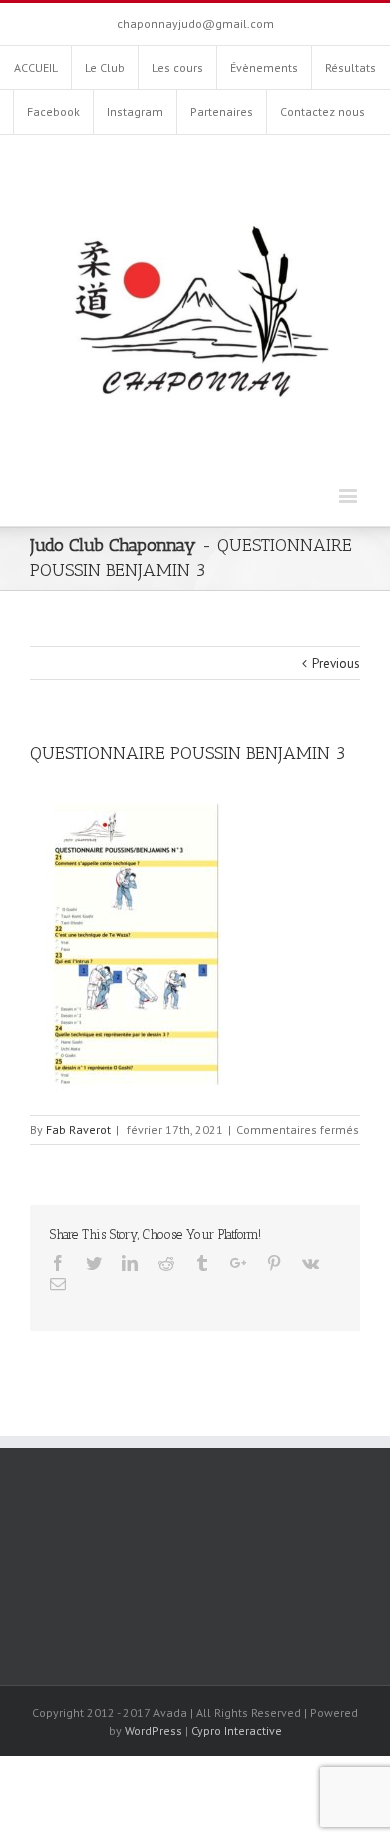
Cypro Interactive (236, 1730)
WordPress (153, 1730)
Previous (336, 663)
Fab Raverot (78, 1129)
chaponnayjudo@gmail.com (195, 23)
